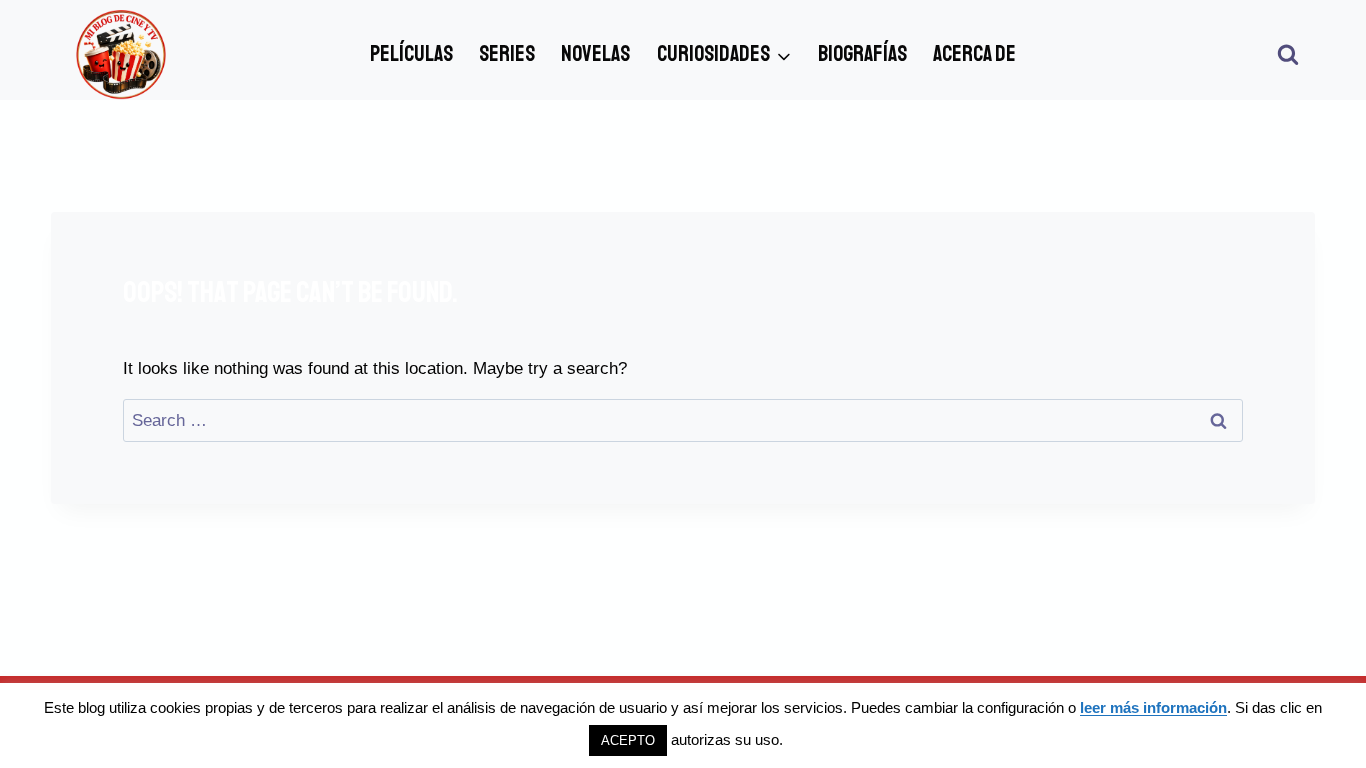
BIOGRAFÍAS (862, 54)
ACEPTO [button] (628, 740)
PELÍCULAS (411, 54)
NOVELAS (595, 54)
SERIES (507, 54)
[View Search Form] (1288, 55)
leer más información (1153, 707)
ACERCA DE (974, 54)
